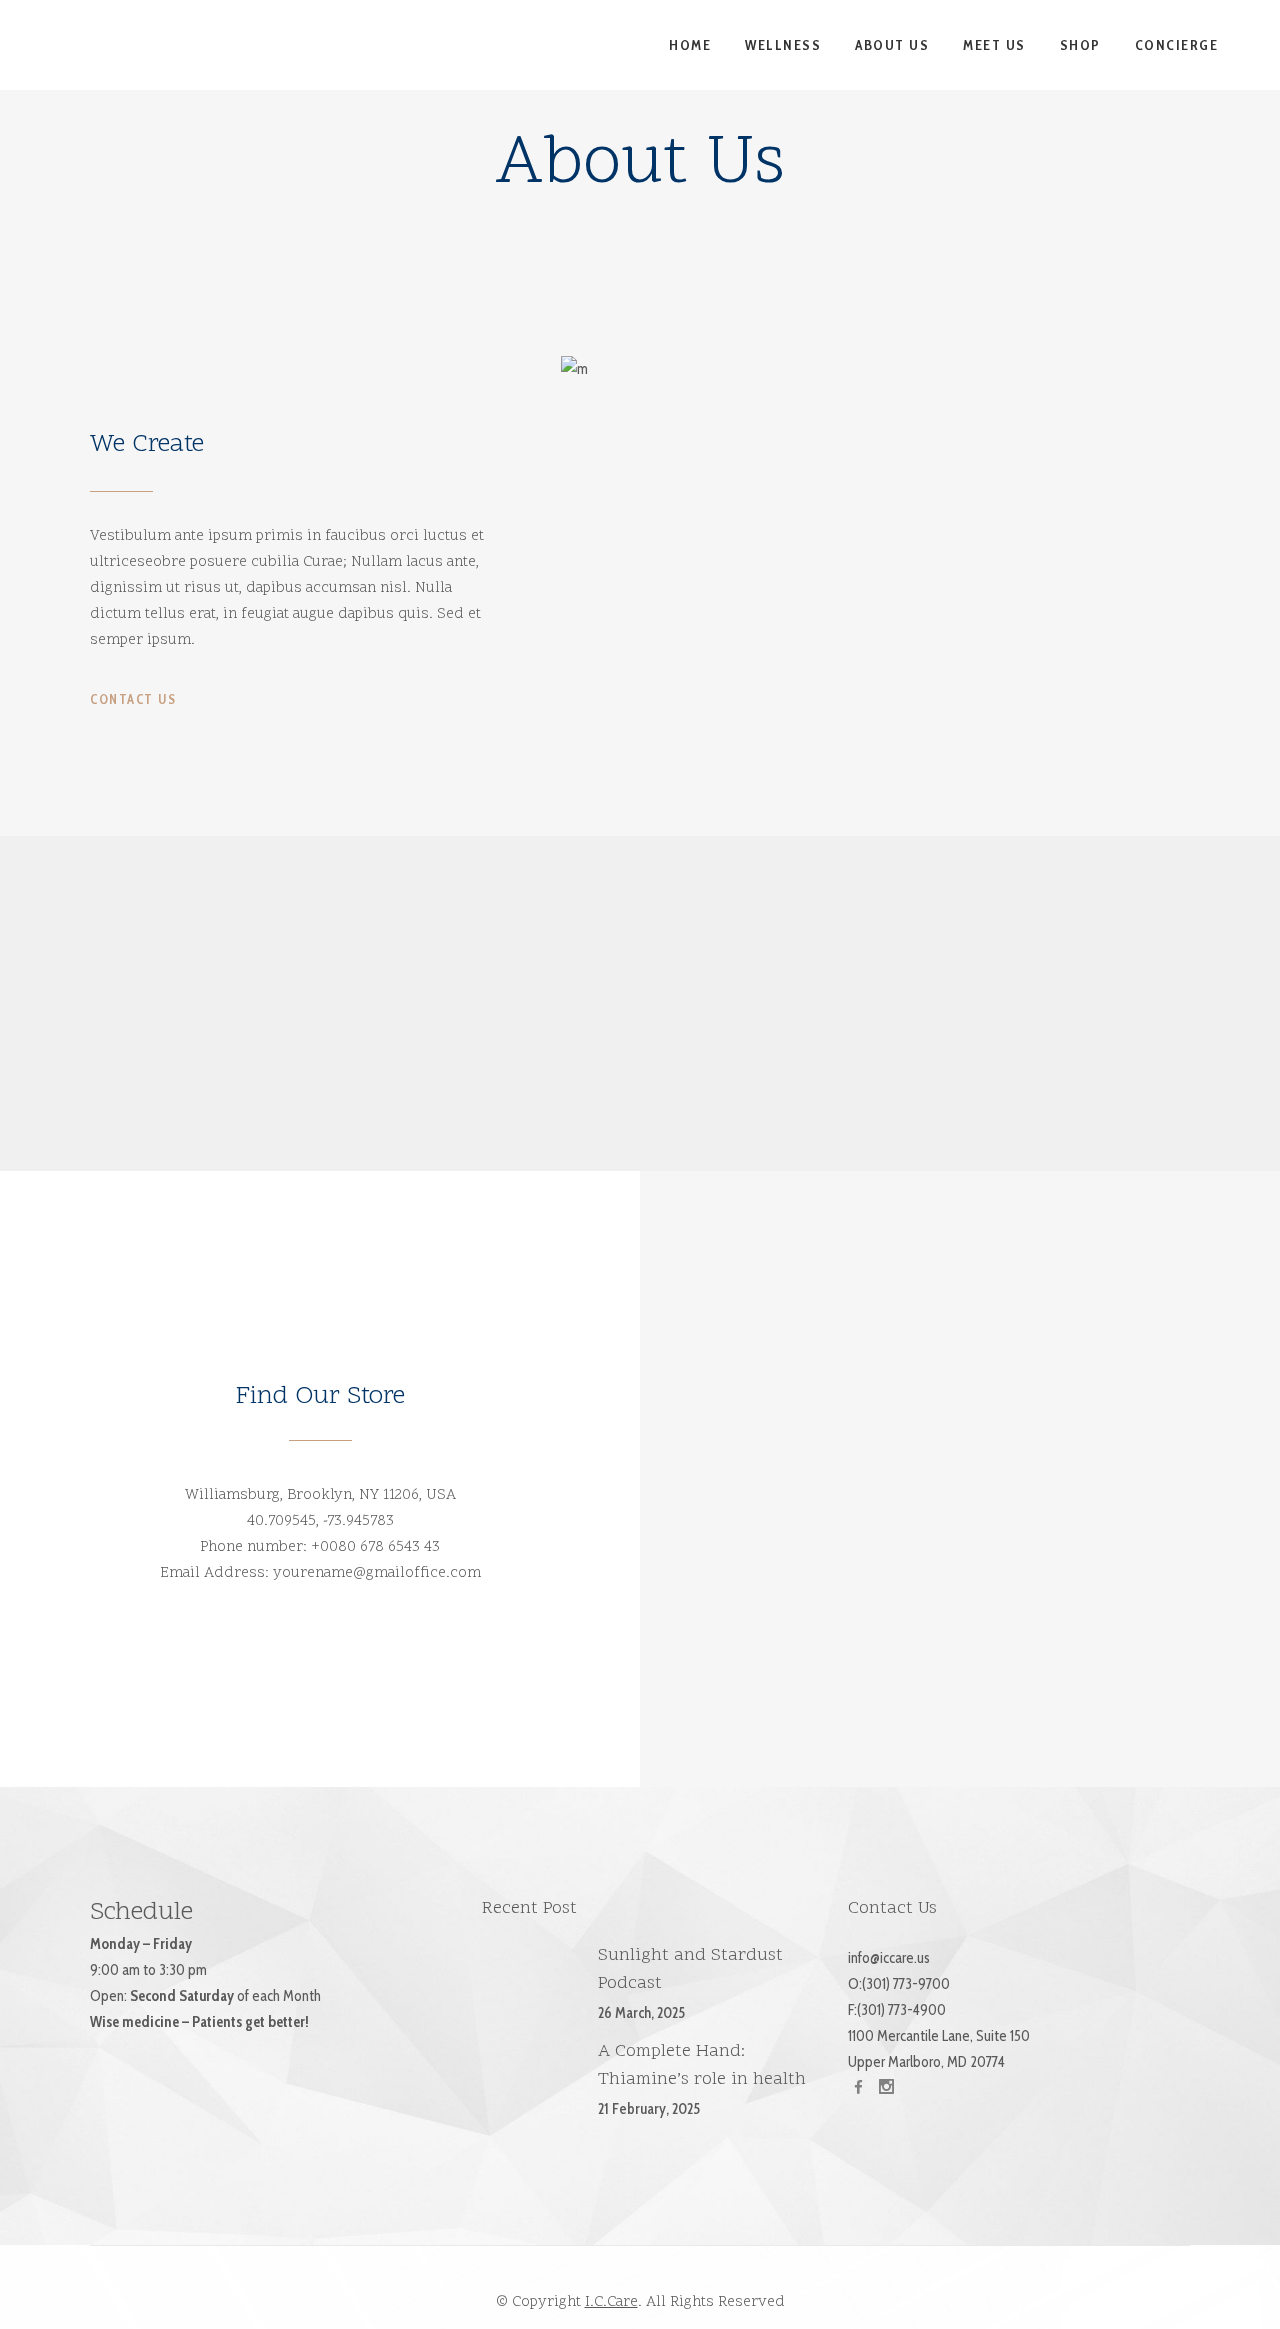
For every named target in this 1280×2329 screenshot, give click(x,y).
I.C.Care (611, 2302)
